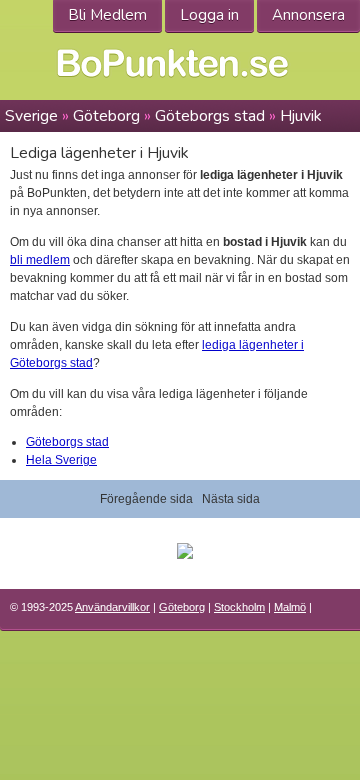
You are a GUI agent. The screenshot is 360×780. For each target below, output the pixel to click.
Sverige (31, 116)
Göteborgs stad (210, 116)
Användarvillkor (112, 607)
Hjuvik (300, 116)
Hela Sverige (61, 460)
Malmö (290, 607)
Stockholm (239, 607)
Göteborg (106, 116)
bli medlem (40, 260)
